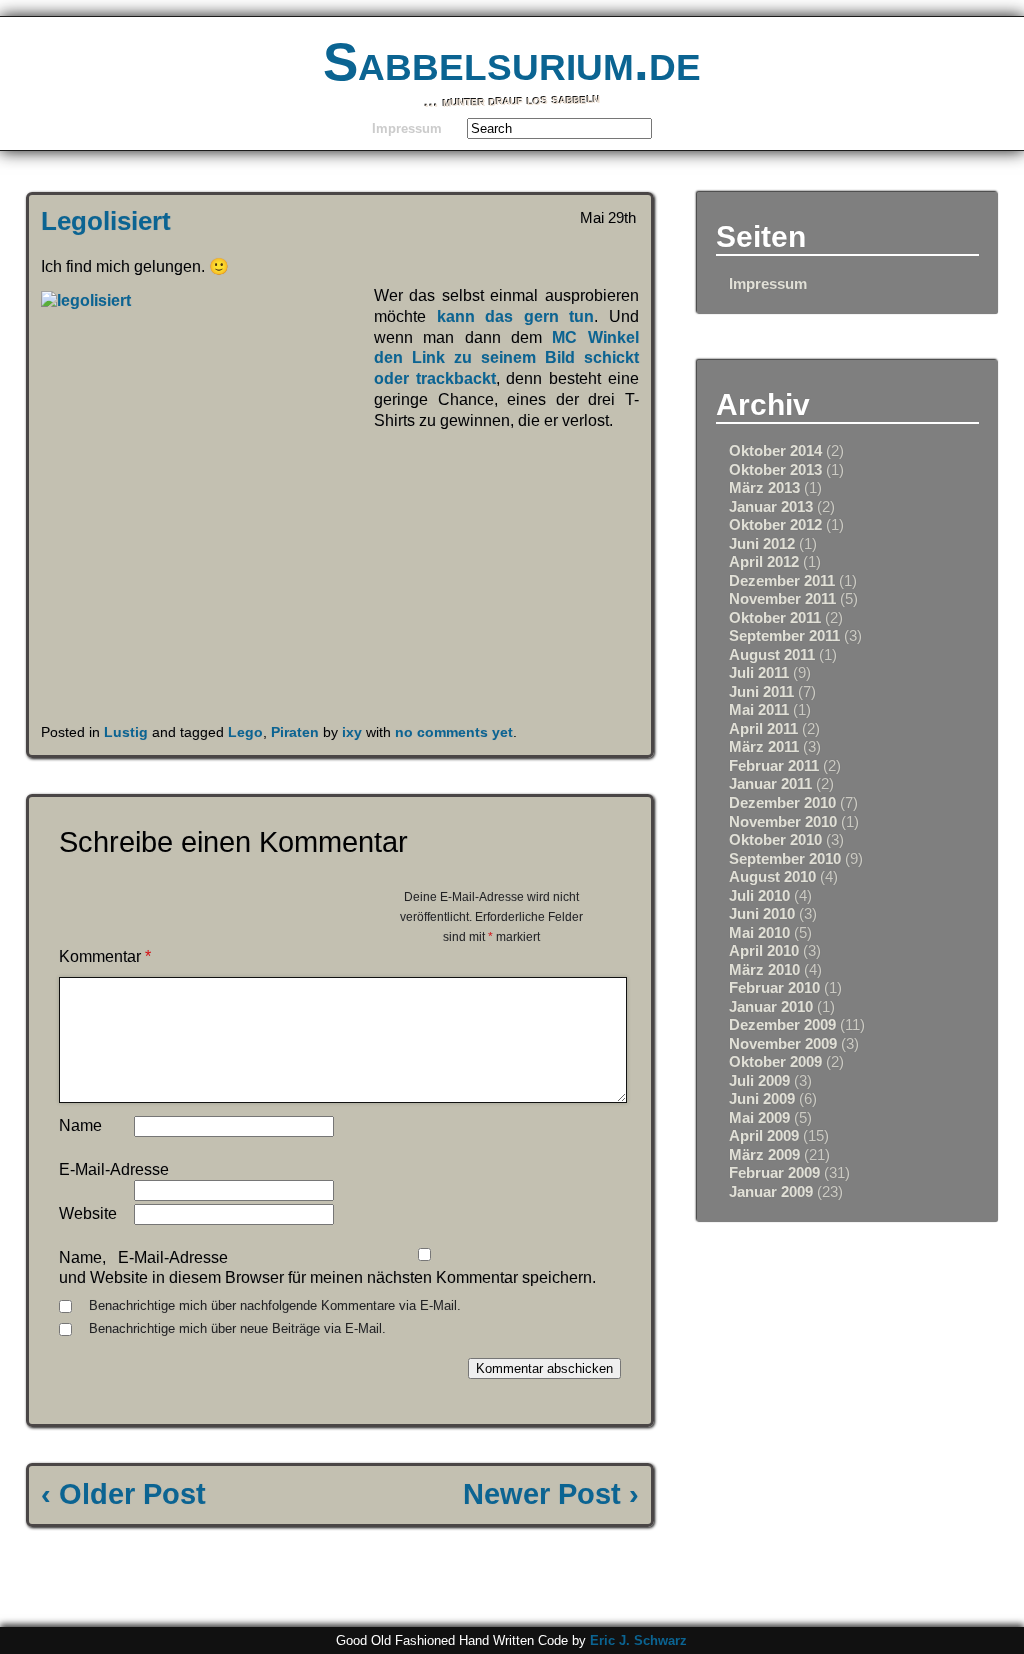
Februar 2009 (774, 1172)
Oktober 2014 (775, 450)
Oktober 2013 (775, 469)
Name (80, 1125)
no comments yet (454, 732)
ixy (352, 732)
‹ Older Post (123, 1494)
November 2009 (783, 1043)
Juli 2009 (759, 1080)
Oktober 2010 (775, 839)
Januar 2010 (771, 1006)
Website (88, 1213)
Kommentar (105, 956)
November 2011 (782, 598)
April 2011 (763, 728)
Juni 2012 (762, 543)
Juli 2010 (759, 895)
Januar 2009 (771, 1191)
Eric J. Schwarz (638, 1640)
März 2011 (764, 746)
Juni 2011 (761, 691)
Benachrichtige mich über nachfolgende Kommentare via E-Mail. (275, 1305)
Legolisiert (106, 221)
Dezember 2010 (782, 802)
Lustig (126, 732)
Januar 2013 (771, 506)
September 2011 (784, 635)
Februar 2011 (774, 765)
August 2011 (772, 654)
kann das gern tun (516, 316)
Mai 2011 (759, 709)
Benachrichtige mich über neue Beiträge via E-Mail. (237, 1328)
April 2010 (764, 950)
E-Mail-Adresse (114, 1169)
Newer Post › (551, 1494)
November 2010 (783, 821)
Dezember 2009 (782, 1024)
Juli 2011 (759, 672)
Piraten (295, 732)
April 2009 (764, 1135)
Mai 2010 (759, 932)
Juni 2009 (762, 1098)
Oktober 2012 (775, 524)
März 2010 (764, 969)
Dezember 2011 (782, 580)
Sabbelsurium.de (512, 61)
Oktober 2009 (775, 1061)
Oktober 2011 (775, 617)
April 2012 (764, 561)
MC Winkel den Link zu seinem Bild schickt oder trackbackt (506, 358)
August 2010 (772, 876)
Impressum (407, 128)
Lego (245, 732)
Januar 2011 (770, 783)
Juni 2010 (762, 913)
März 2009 (764, 1154)
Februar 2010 (774, 987)
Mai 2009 (759, 1117)
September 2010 (785, 858)
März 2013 (764, 487)
